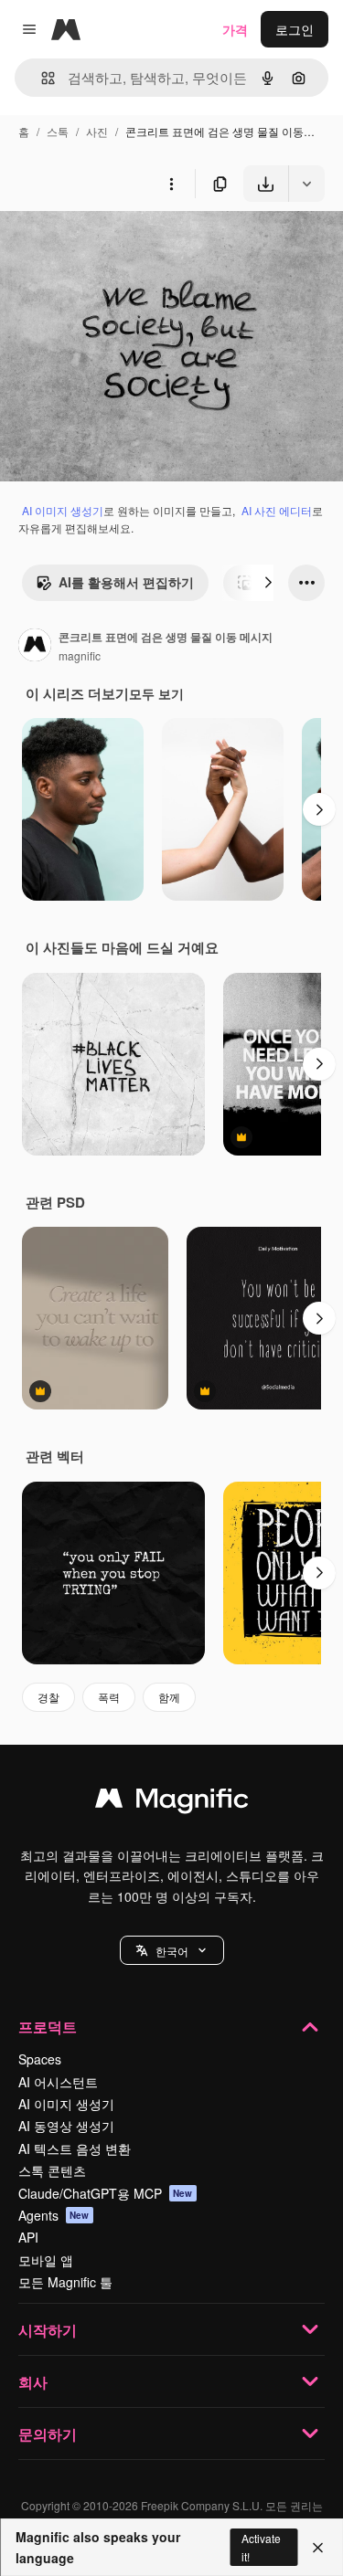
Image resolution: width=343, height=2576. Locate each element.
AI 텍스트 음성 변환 (75, 2148)
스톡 (58, 131)
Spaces (40, 2059)
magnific (80, 655)
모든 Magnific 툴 (65, 2282)
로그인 (295, 29)
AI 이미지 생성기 (63, 510)
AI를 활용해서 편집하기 (126, 582)
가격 (235, 29)
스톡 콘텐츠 (52, 2170)
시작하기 (48, 2330)
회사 (33, 2382)
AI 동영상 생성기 (66, 2126)
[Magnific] (172, 1802)
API (28, 2237)
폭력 (109, 1697)
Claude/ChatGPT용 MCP (106, 2193)
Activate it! (261, 2547)
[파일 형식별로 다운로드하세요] (306, 184)
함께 (169, 1697)
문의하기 (48, 2434)
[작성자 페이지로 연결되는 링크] (35, 647)
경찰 (48, 1697)
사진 (97, 131)
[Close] (318, 2548)
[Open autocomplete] (41, 78)
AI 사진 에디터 (277, 510)
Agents (54, 2215)
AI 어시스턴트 (58, 2082)
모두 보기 (156, 693)
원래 (105, 244)
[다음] (268, 583)
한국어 (172, 1951)
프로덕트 (48, 2027)
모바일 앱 (46, 2260)
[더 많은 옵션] (171, 184)
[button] (172, 1950)
